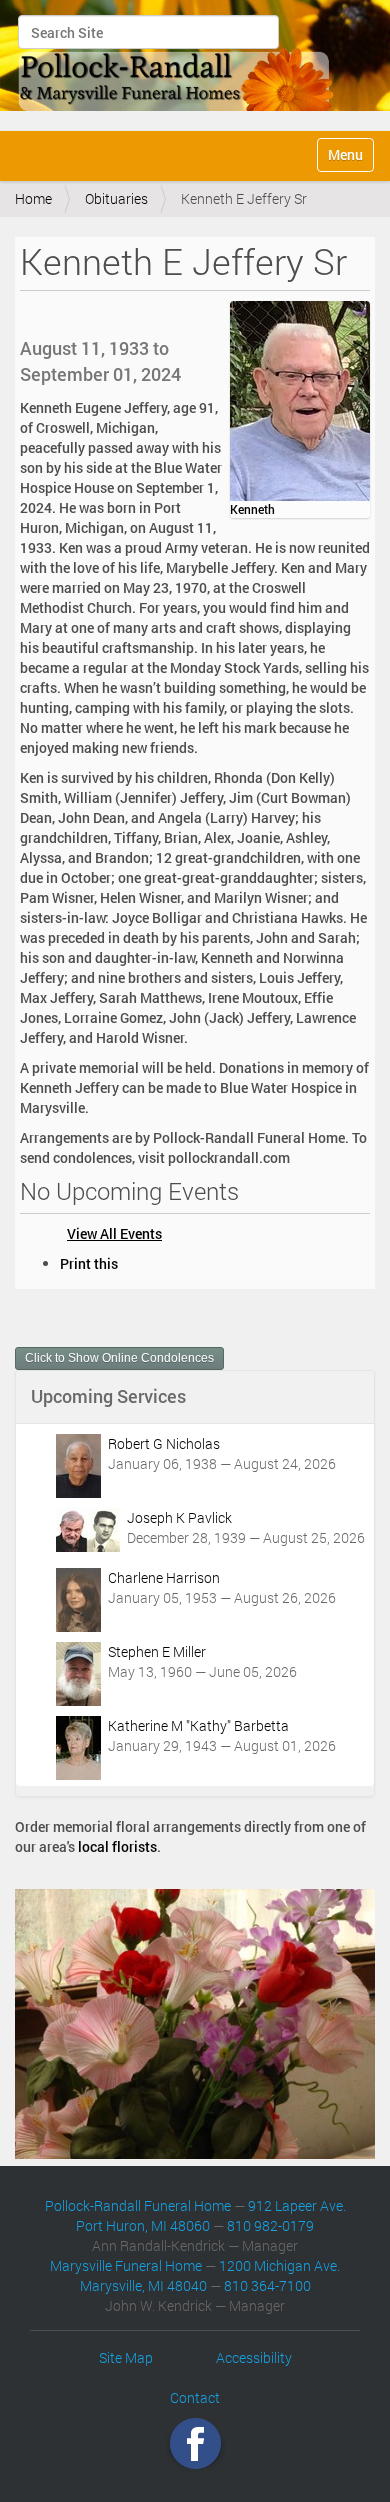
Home (33, 198)
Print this (89, 1263)
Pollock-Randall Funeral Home (138, 2205)
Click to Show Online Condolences (119, 1358)
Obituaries (116, 198)
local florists (117, 1846)
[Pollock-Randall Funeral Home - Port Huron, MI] (177, 63)
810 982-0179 (270, 2225)
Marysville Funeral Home (126, 2265)
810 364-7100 (267, 2285)
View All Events (114, 1233)
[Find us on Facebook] (195, 2443)
